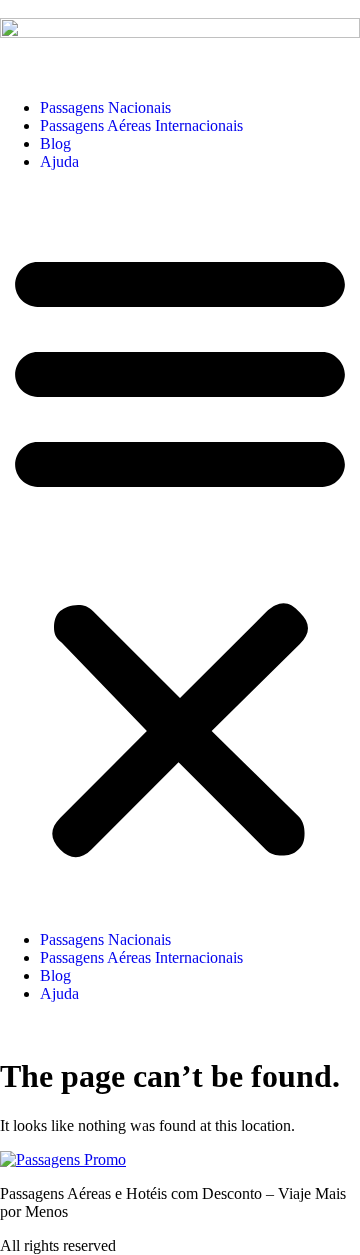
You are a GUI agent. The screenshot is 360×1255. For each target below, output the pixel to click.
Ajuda (59, 161)
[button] (180, 551)
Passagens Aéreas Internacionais (141, 125)
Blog (55, 143)
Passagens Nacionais (105, 107)
